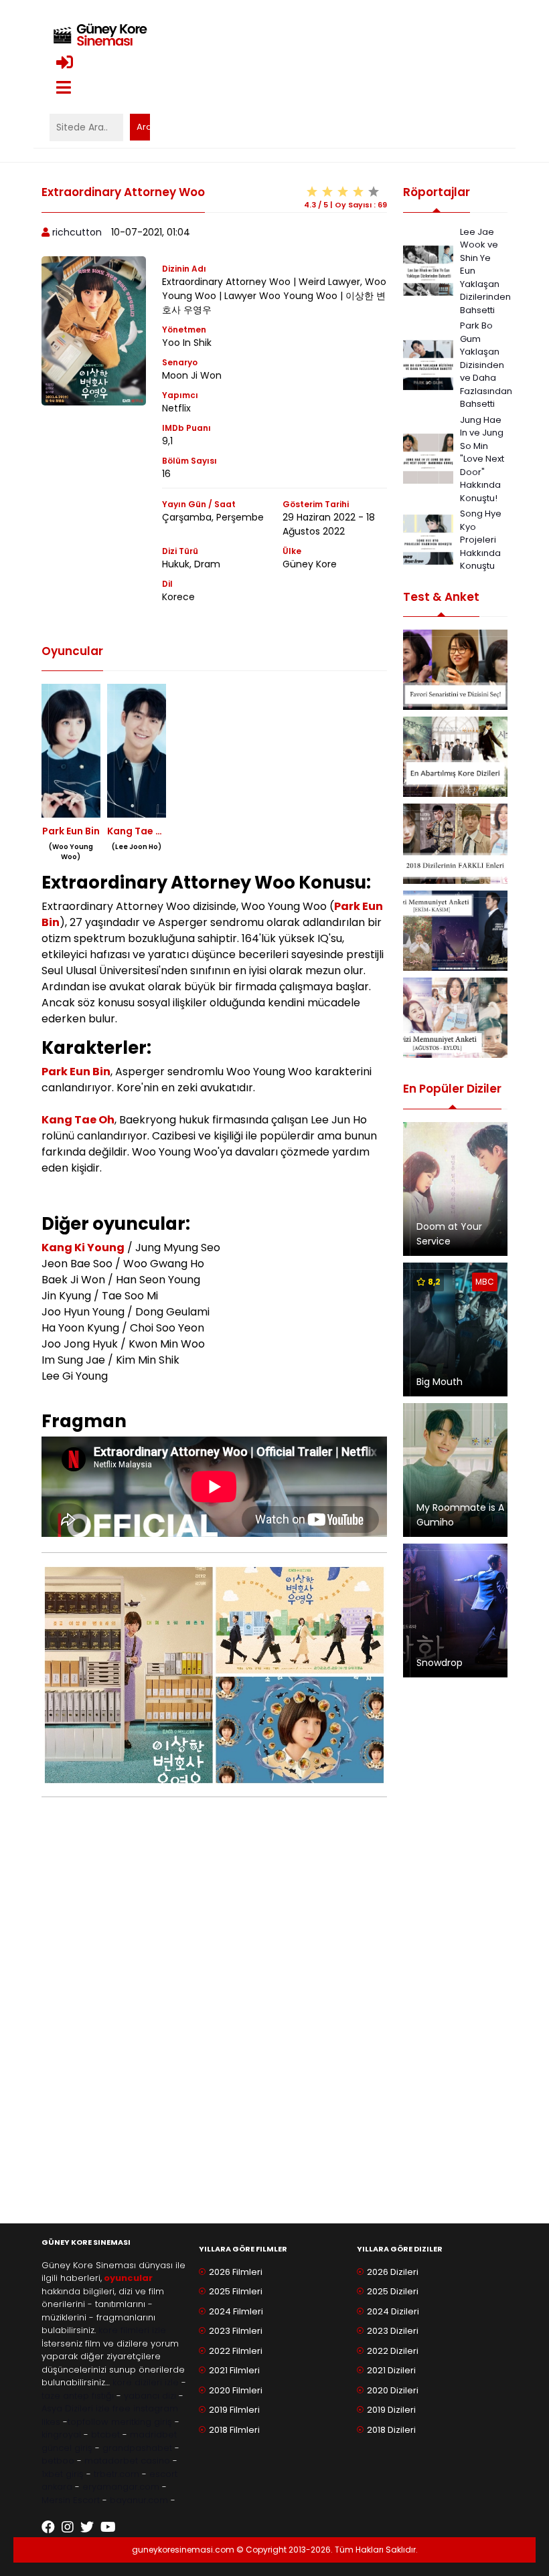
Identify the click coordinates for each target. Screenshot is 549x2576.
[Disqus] (214, 2029)
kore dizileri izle (146, 2382)
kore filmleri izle (132, 2330)
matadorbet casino (127, 2461)
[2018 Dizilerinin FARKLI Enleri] (455, 844)
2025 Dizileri (393, 2291)
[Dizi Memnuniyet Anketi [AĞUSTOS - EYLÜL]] (455, 1018)
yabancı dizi (150, 2396)
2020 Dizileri (393, 2390)
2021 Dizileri (391, 2370)
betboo (58, 2461)
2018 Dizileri (391, 2430)
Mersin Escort (71, 2500)
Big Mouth (440, 1382)
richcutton (77, 232)
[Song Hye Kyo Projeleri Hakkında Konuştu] (428, 539)
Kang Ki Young (83, 1248)
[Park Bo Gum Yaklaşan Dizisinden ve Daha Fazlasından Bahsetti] (428, 364)
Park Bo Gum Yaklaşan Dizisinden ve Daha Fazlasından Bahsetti (486, 365)
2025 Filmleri (236, 2291)
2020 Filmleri (236, 2390)
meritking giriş (142, 2422)
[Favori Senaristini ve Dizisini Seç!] (455, 670)
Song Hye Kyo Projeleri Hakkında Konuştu (481, 540)
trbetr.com (116, 2474)
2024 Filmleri (236, 2311)
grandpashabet (137, 2448)
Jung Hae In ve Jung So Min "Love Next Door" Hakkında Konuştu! (482, 459)
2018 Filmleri (234, 2430)
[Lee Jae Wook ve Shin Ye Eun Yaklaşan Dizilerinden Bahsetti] (428, 270)
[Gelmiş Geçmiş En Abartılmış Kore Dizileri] (455, 757)
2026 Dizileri (393, 2272)
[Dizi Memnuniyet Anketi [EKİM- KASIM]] (455, 931)
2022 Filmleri (236, 2351)
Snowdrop (440, 1663)
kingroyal (61, 2434)
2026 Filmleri (236, 2272)
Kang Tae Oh (78, 1120)
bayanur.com (139, 2500)
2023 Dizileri (393, 2331)
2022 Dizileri (393, 2351)
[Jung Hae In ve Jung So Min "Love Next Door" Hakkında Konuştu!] (428, 458)
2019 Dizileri (391, 2410)
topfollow (88, 2422)
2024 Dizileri (393, 2311)
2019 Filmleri (234, 2410)
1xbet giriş (63, 2474)
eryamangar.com (121, 2487)
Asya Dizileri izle (76, 2408)
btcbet (105, 2434)
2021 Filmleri (234, 2370)
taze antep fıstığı (78, 2396)
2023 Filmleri (236, 2331)
